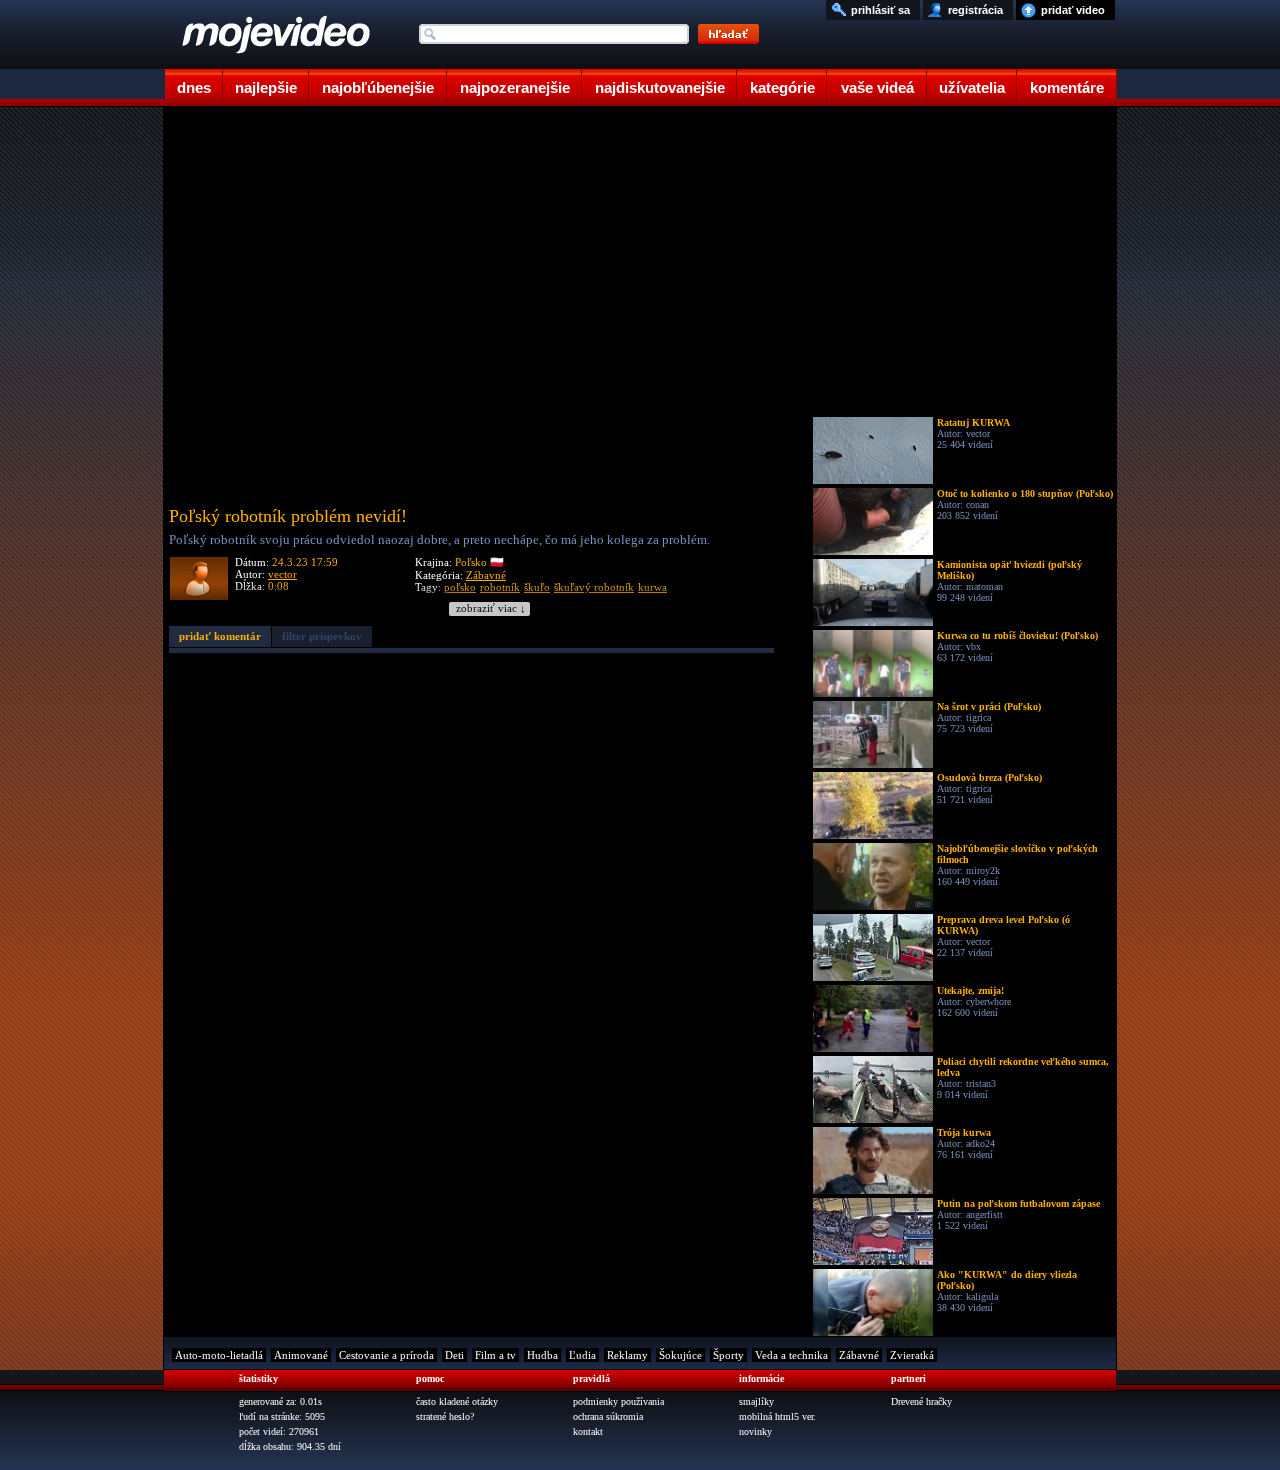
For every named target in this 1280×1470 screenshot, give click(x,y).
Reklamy (627, 1355)
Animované (301, 1355)
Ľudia (582, 1355)
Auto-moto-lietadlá (219, 1355)
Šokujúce (680, 1355)
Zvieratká (912, 1355)
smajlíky (756, 1401)
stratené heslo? (445, 1416)
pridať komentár (220, 636)
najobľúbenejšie (378, 87)
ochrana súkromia (608, 1416)
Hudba (542, 1355)
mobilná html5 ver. (777, 1416)
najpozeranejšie (515, 87)
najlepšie (266, 87)
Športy (728, 1355)
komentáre (1067, 87)
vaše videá (877, 87)
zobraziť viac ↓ (491, 608)
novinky (755, 1431)
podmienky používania (618, 1401)
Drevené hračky (921, 1401)
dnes (194, 87)
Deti (454, 1355)
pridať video (1073, 10)
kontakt (588, 1431)
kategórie (782, 87)
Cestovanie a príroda (386, 1355)
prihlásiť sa (880, 10)
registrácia (975, 10)
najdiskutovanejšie (660, 87)
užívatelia (972, 87)
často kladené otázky (457, 1401)
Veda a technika (791, 1355)
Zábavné (486, 575)
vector (282, 574)
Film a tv (495, 1355)
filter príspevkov (322, 636)
